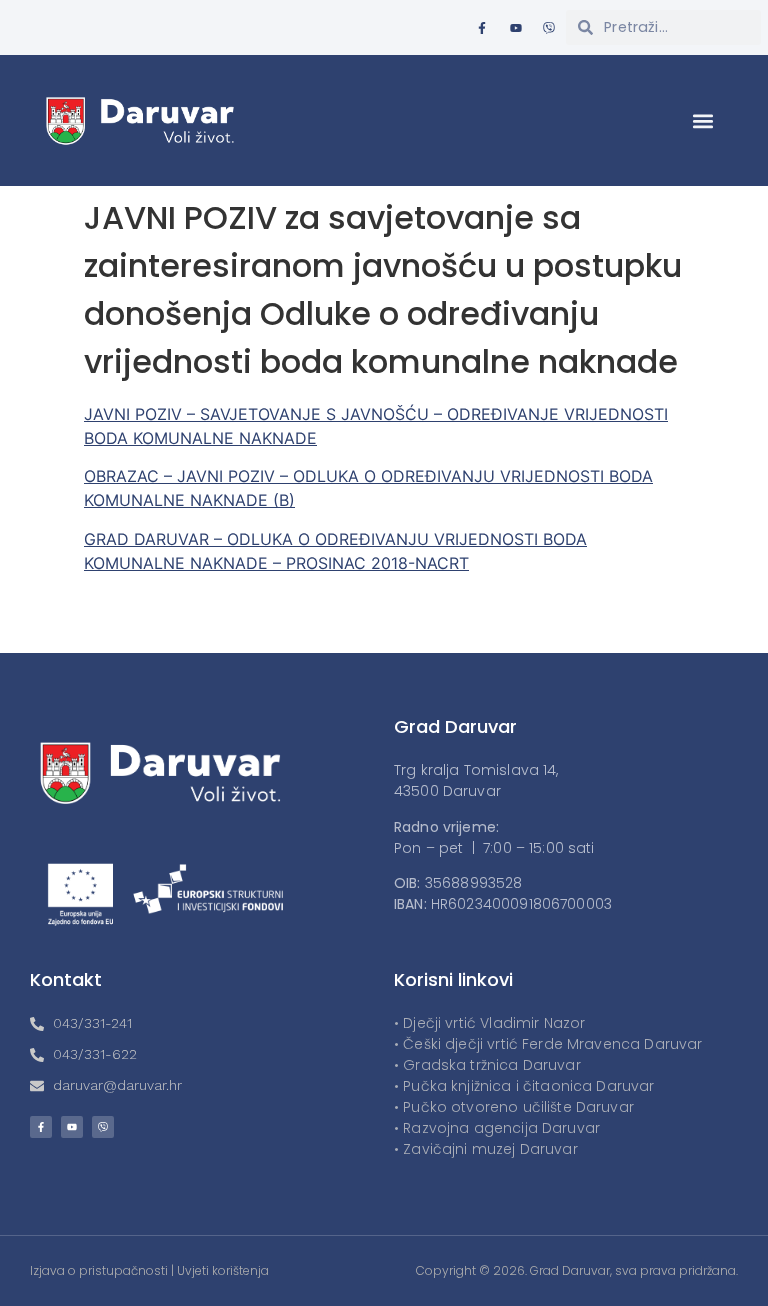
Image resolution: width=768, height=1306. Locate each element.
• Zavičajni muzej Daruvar (486, 1149)
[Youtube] (516, 28)
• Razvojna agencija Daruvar (497, 1128)
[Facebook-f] (482, 28)
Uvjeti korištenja (223, 1270)
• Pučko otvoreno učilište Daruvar (514, 1107)
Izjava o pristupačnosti (99, 1270)
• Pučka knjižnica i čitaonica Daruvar (524, 1086)
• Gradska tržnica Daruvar (487, 1065)
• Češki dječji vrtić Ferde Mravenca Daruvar (548, 1044)
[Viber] (549, 28)
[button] (703, 120)
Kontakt (66, 979)
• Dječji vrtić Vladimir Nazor (489, 1023)
